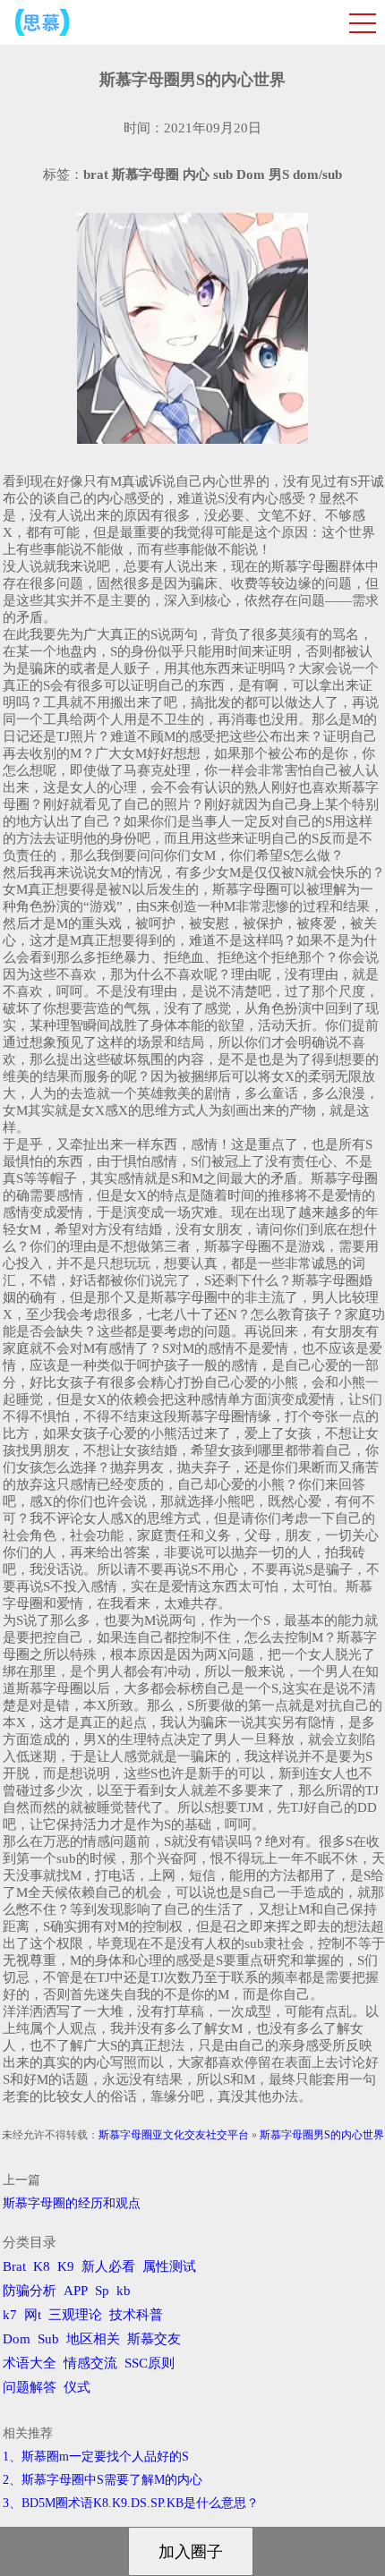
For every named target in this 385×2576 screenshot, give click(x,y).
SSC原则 (150, 2363)
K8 (42, 2266)
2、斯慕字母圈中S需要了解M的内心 (103, 2480)
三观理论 (75, 2315)
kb (124, 2291)
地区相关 (93, 2339)
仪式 (77, 2387)
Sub (48, 2339)
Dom (17, 2339)
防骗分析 (30, 2291)
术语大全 (30, 2363)
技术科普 (136, 2315)
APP (76, 2291)
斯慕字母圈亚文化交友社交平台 (174, 2135)
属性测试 (169, 2266)
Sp (102, 2291)
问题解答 (30, 2387)
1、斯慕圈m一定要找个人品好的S (96, 2457)
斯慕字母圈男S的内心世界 (322, 2135)
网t (33, 2315)
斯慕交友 (154, 2339)
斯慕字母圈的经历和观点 (72, 2203)
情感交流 (90, 2363)
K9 (66, 2266)
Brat (14, 2266)
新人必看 (108, 2266)
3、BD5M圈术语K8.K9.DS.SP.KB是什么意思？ (131, 2503)
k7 (10, 2315)
